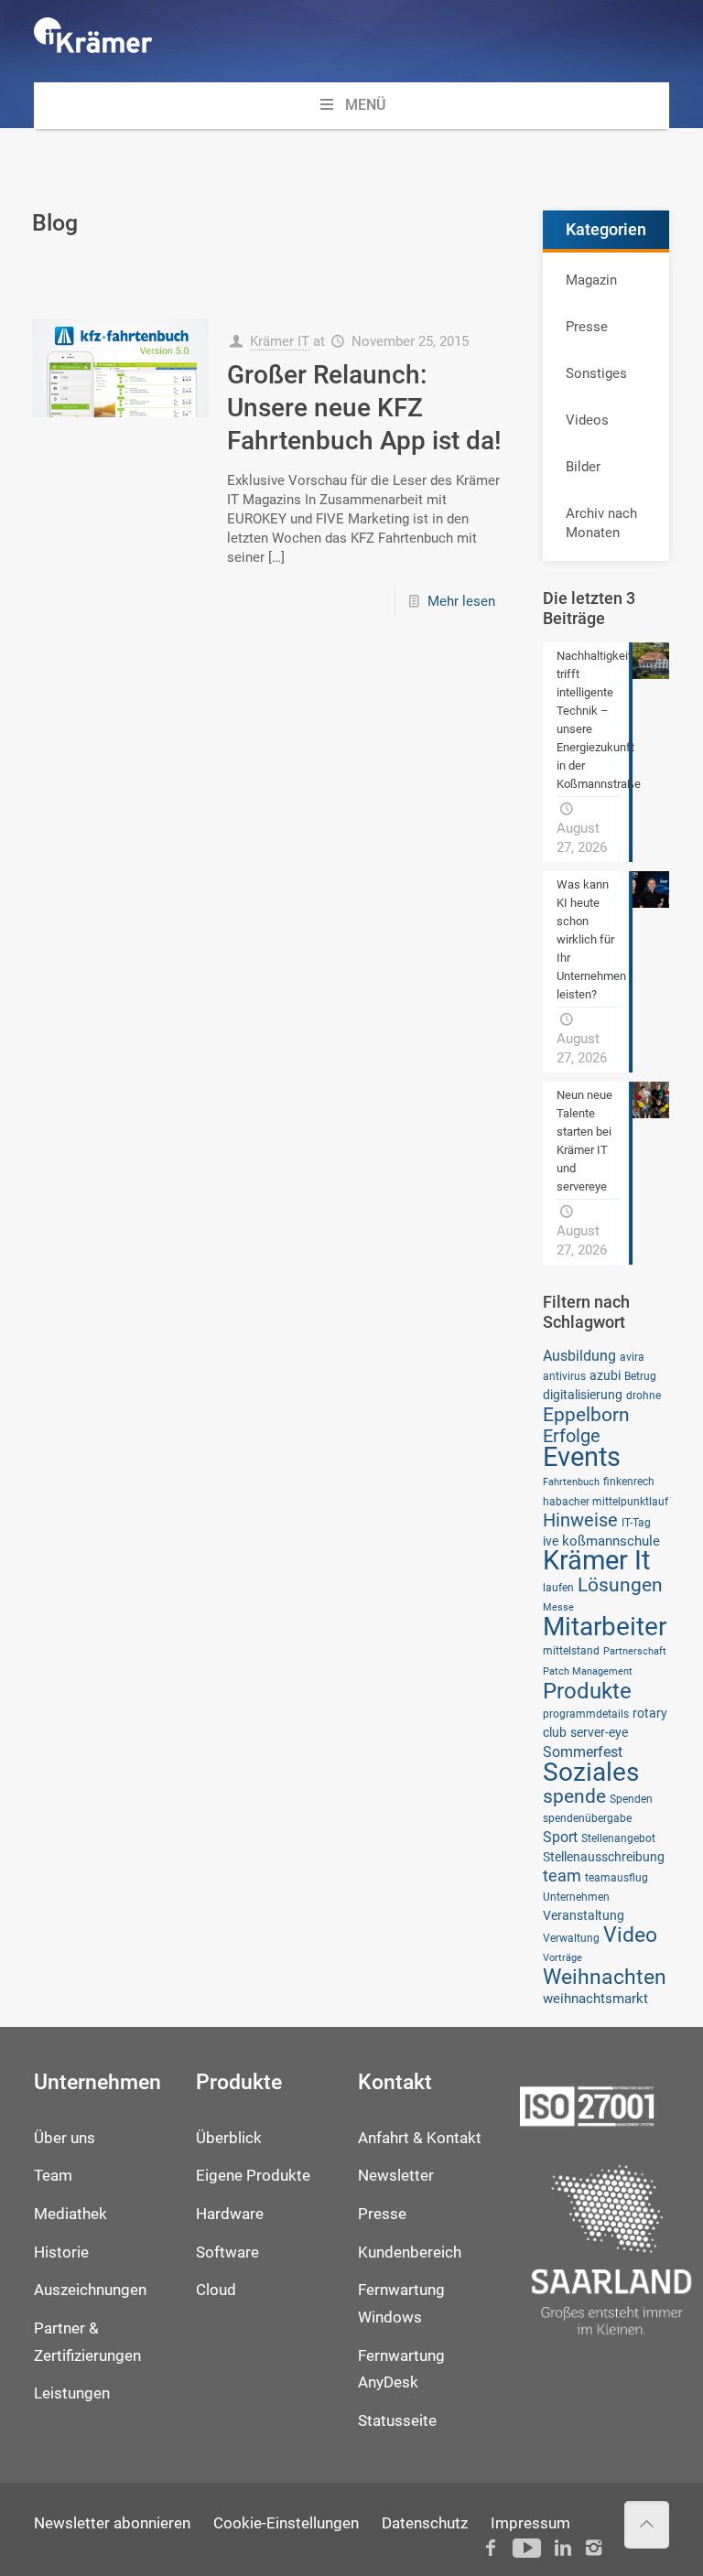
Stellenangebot (618, 1838)
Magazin (591, 280)
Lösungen (620, 1584)
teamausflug (616, 1877)
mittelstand (571, 1650)
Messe (558, 1607)
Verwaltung (571, 1938)
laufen (558, 1587)
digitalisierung (583, 1395)
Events (582, 1457)
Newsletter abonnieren (112, 2523)
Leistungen (72, 2393)
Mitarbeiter (605, 1627)
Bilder (583, 467)
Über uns (65, 2138)
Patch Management (588, 1671)
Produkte (587, 1691)
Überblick (229, 2138)
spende (574, 1796)
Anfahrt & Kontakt (420, 2138)
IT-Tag (636, 1522)
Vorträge (562, 1958)
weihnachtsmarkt (595, 1999)
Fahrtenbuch (571, 1482)
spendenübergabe (587, 1818)
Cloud (216, 2290)
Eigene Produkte (253, 2176)
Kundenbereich (410, 2253)
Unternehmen (576, 1897)
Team (53, 2176)
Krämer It (596, 1560)
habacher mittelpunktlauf (606, 1501)
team (562, 1876)
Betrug (640, 1376)
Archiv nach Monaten (601, 523)
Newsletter (396, 2176)
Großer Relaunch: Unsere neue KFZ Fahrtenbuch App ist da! (364, 408)
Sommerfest (583, 1752)
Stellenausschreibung (604, 1857)
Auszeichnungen (90, 2290)
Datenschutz (425, 2523)
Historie (61, 2253)
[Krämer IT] (93, 41)
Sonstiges (596, 373)
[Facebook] (491, 2548)
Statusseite (397, 2421)
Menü (365, 105)
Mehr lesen (461, 601)
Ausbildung (579, 1356)
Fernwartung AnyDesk (401, 2370)
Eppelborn (586, 1414)
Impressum (530, 2523)
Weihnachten (605, 1977)
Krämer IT (280, 341)
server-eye (599, 1732)
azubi (605, 1375)
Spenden (631, 1799)
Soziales (591, 1772)
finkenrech (629, 1481)
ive (551, 1541)
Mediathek (70, 2214)
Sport (560, 1837)
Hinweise (580, 1520)
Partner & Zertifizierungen (87, 2342)
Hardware (230, 2214)
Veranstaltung (584, 1915)
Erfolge (572, 1436)
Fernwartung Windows (401, 2304)
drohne (644, 1395)
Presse (587, 327)
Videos (587, 420)
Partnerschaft (635, 1651)
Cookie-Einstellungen (286, 2523)
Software (227, 2253)
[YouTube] (527, 2548)
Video (630, 1935)
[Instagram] (594, 2548)
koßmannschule (611, 1541)
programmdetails (586, 1714)
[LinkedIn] (562, 2548)
